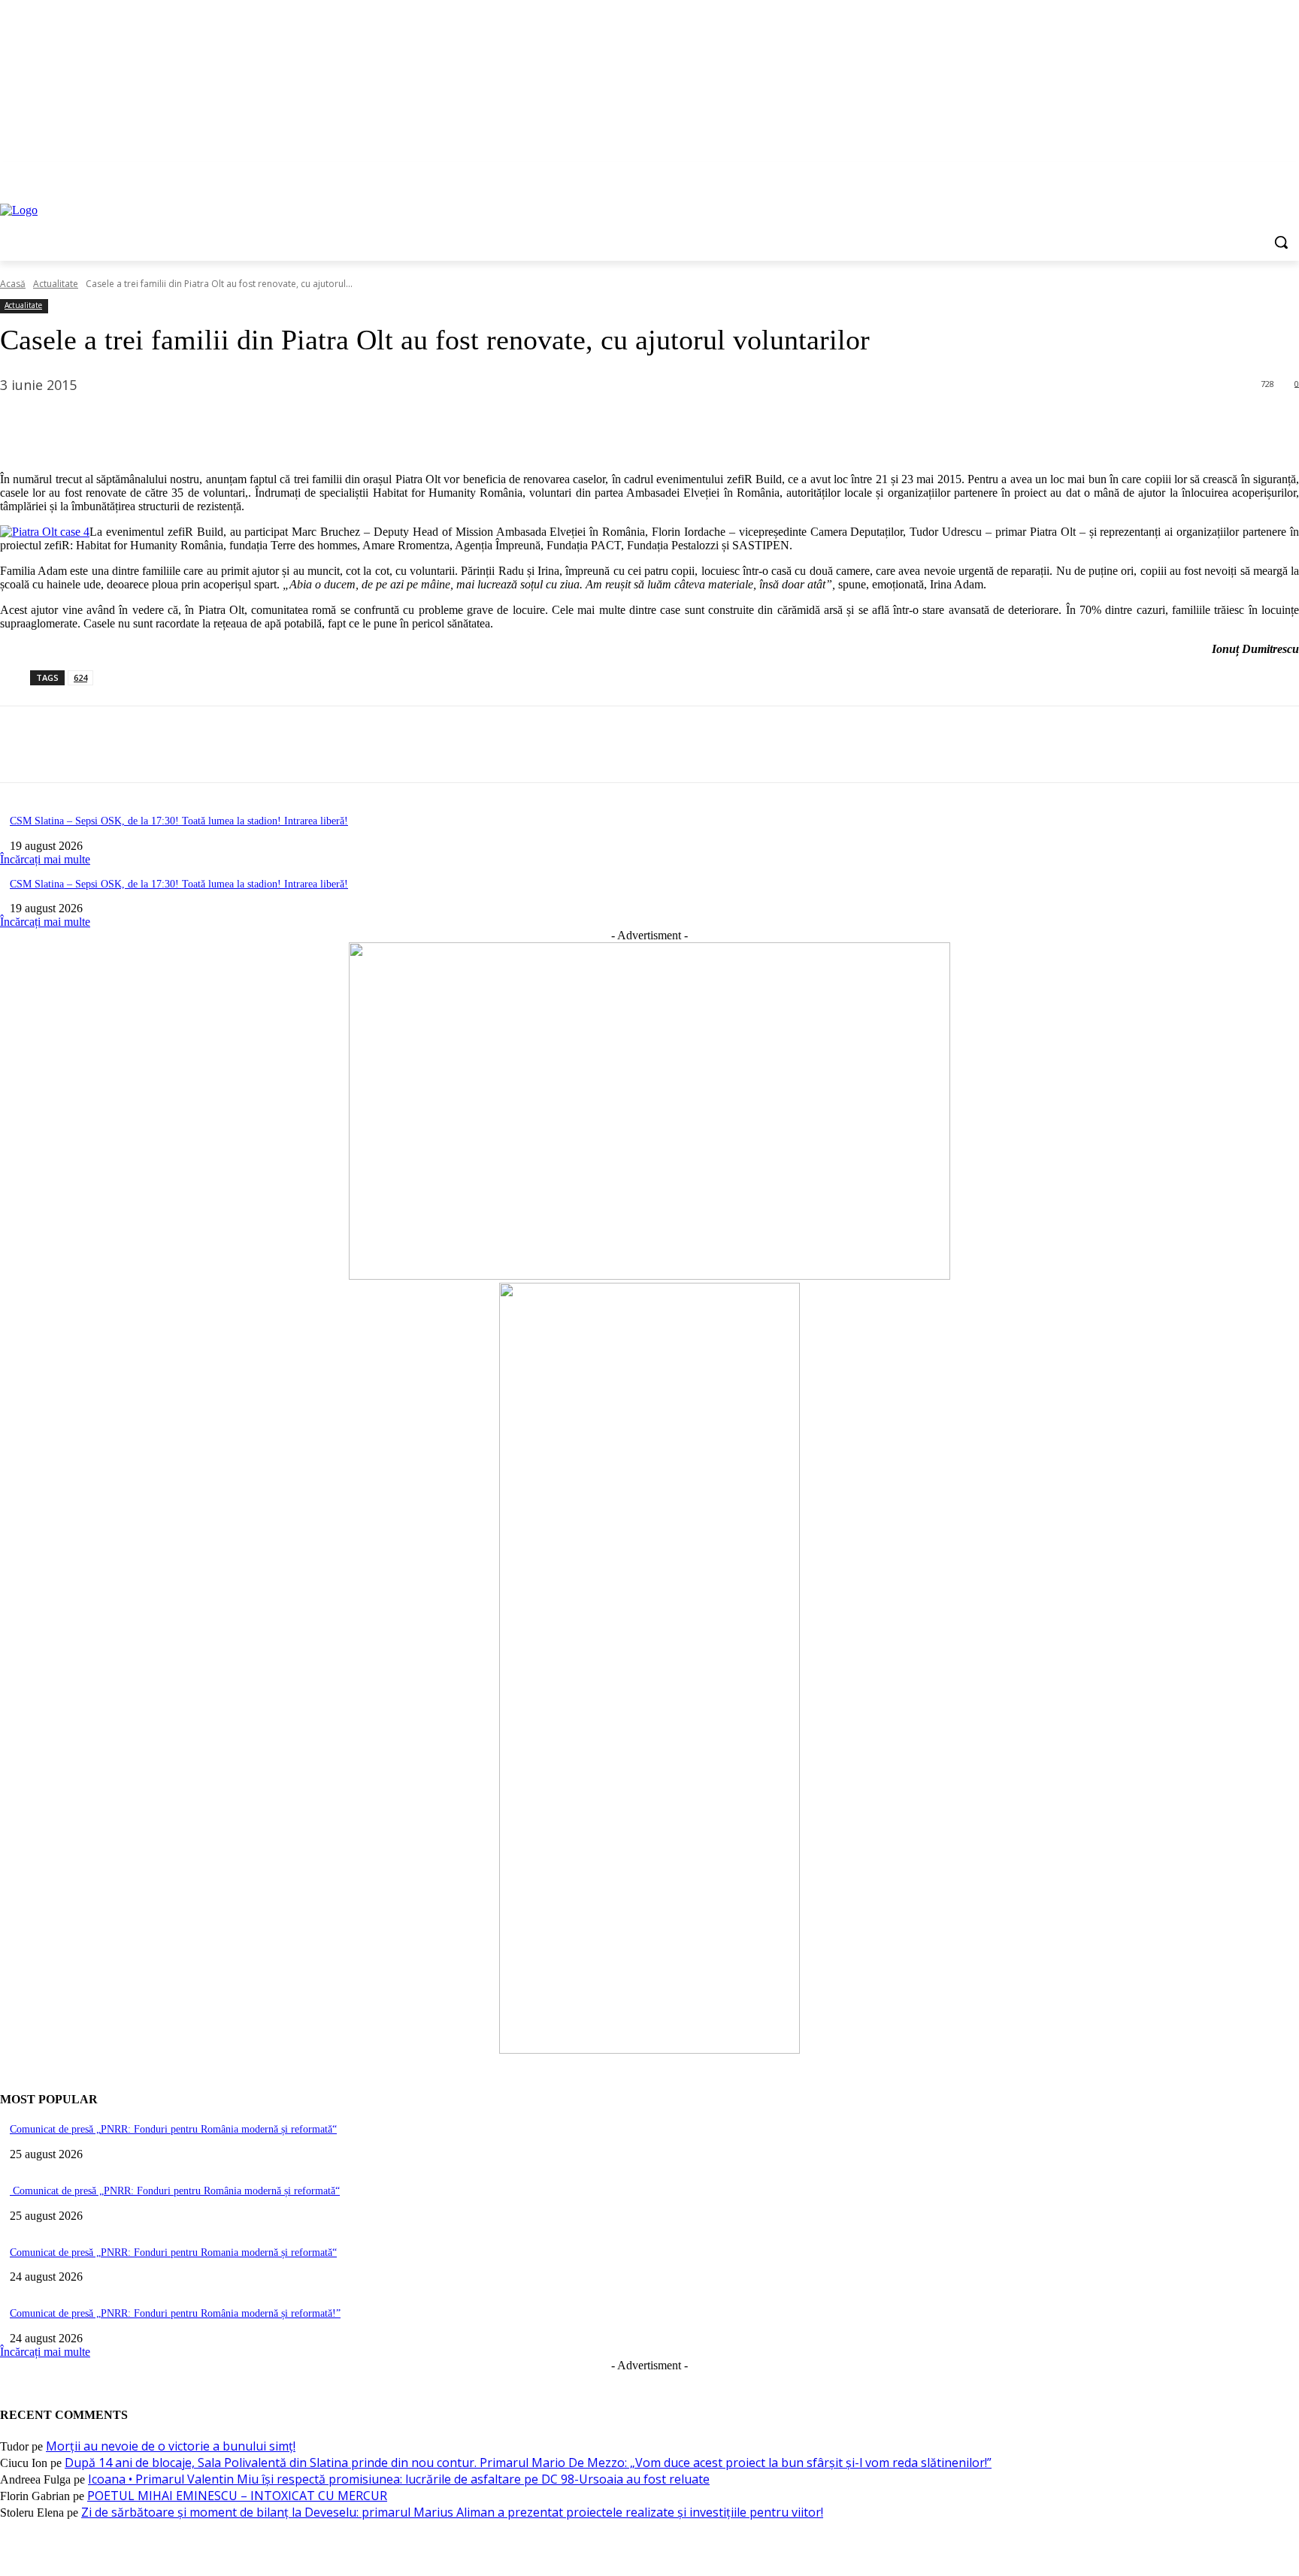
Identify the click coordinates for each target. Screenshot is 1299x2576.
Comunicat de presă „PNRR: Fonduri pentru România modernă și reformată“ (173, 2129)
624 (80, 677)
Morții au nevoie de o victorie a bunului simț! (171, 2446)
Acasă (13, 284)
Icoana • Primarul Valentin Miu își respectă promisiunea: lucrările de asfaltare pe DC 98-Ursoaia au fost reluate (399, 2479)
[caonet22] (649, 2050)
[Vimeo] (1269, 172)
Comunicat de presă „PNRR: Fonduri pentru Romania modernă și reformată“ (173, 2252)
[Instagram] (1228, 172)
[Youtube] (1290, 172)
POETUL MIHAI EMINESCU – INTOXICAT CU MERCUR (237, 2496)
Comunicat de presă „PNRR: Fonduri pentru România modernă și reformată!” (175, 2313)
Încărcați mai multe (45, 859)
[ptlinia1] (649, 1276)
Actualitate (56, 284)
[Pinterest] (133, 423)
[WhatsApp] (187, 423)
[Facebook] (1207, 172)
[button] (1281, 242)
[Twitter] (1249, 172)
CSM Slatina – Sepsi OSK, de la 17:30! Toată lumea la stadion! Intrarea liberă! (179, 821)
